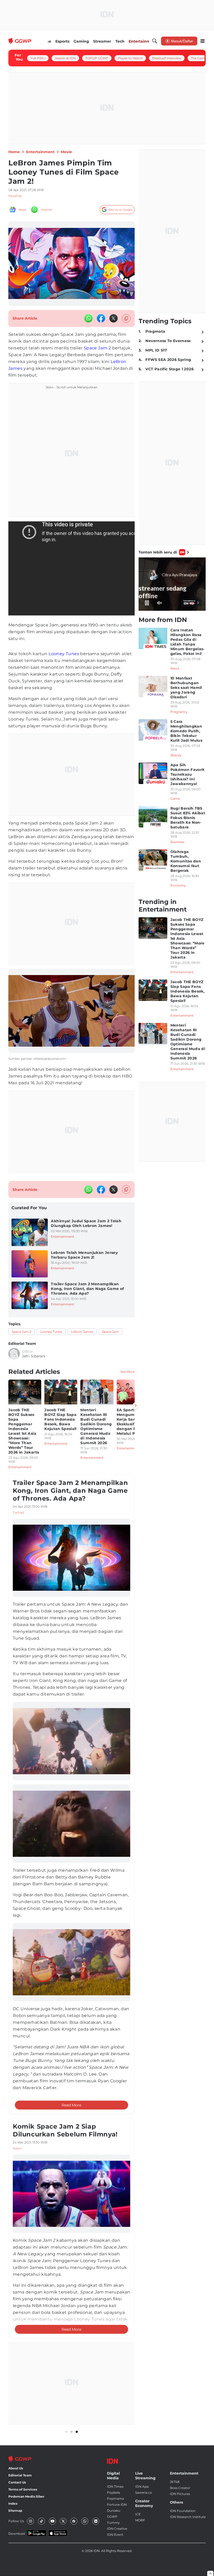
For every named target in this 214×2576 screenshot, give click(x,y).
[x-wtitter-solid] (114, 318)
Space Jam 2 (97, 348)
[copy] (126, 318)
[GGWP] (20, 41)
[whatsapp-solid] (88, 318)
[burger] (203, 41)
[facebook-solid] (101, 318)
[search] (155, 41)
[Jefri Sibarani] (14, 1354)
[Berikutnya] (136, 1405)
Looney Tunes (64, 654)
